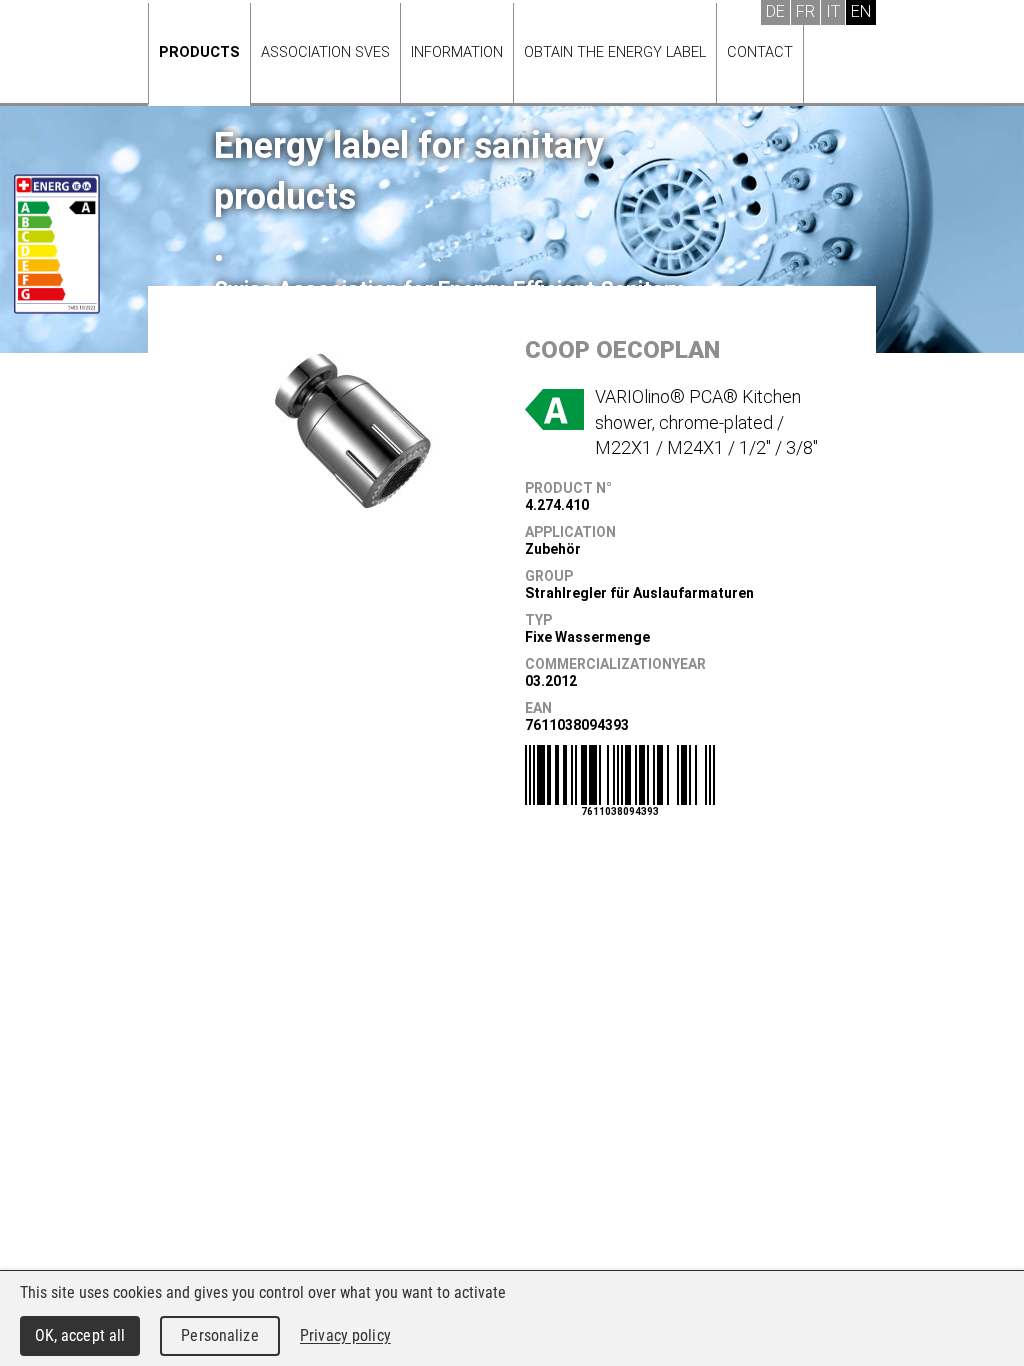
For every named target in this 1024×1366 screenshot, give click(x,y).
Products (199, 52)
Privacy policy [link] (345, 1335)
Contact (760, 52)
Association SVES (325, 52)
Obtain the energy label (615, 52)
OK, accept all (80, 1335)
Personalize (219, 1335)
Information (457, 52)
